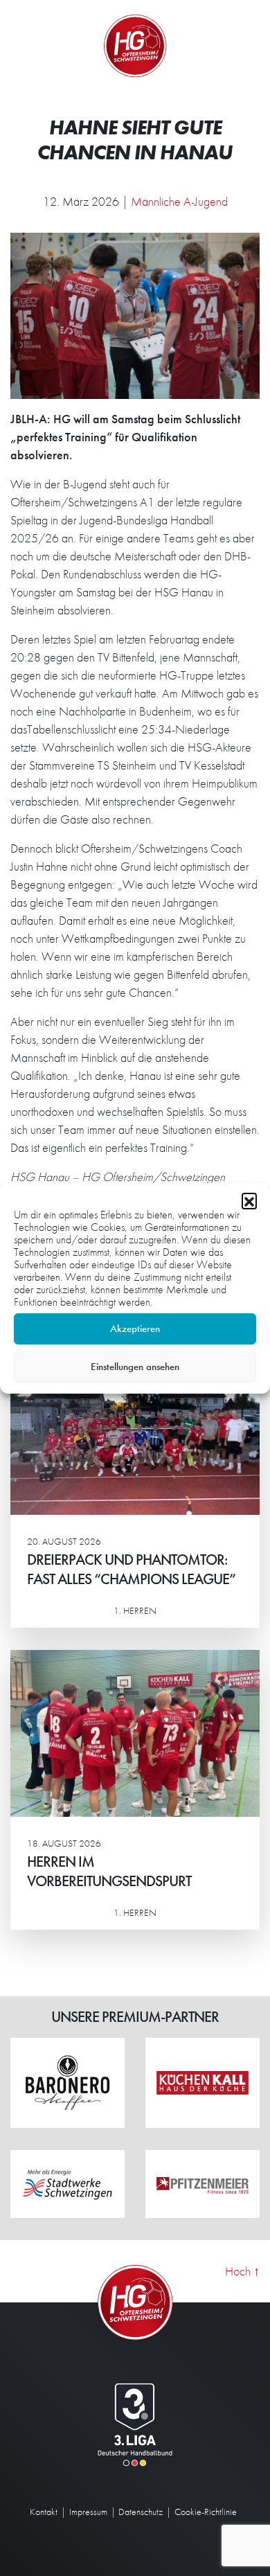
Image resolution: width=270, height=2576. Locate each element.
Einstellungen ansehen (135, 1367)
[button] (249, 1200)
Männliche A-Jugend (179, 201)
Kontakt (44, 2512)
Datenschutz (141, 2512)
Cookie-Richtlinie (206, 2512)
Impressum (88, 2512)
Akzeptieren (135, 1329)
